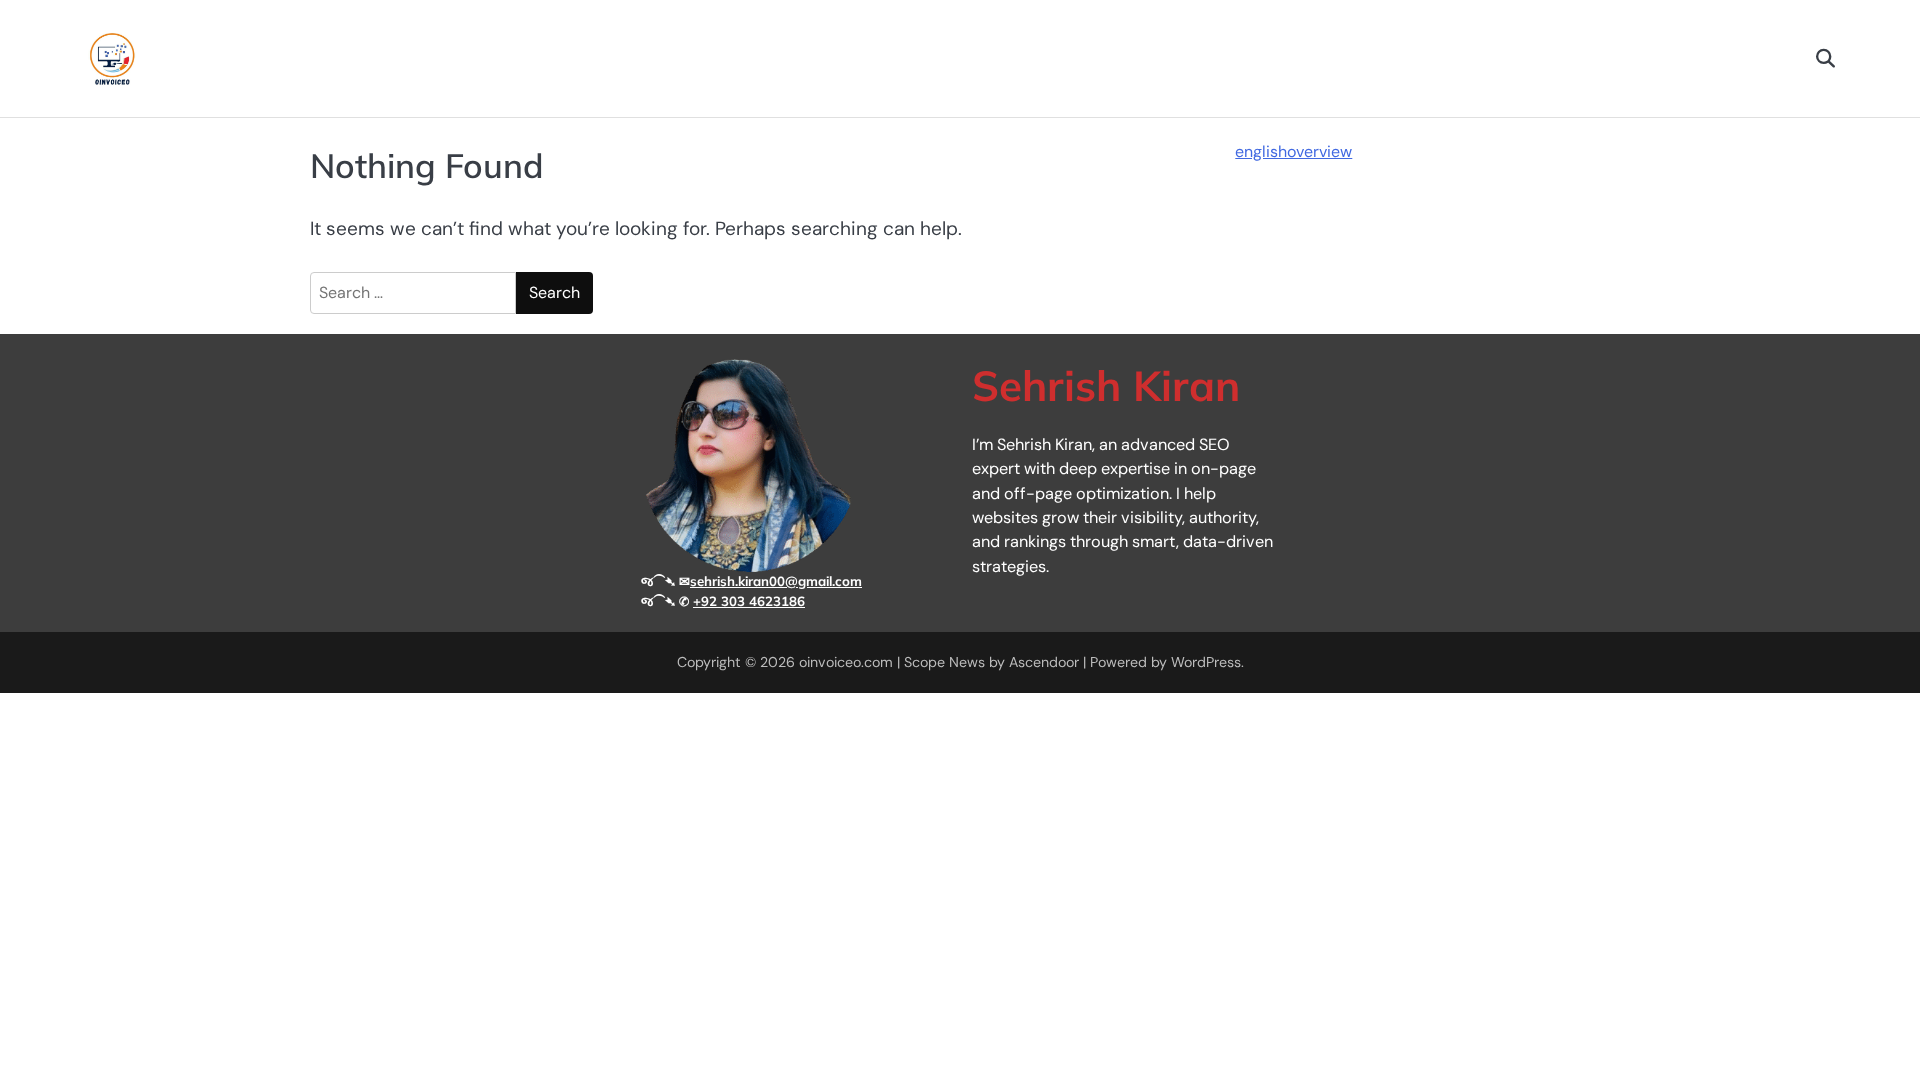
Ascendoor (1044, 662)
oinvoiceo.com (846, 662)
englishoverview (1293, 151)
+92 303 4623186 (749, 601)
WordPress (1206, 662)
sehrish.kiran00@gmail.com (776, 581)
